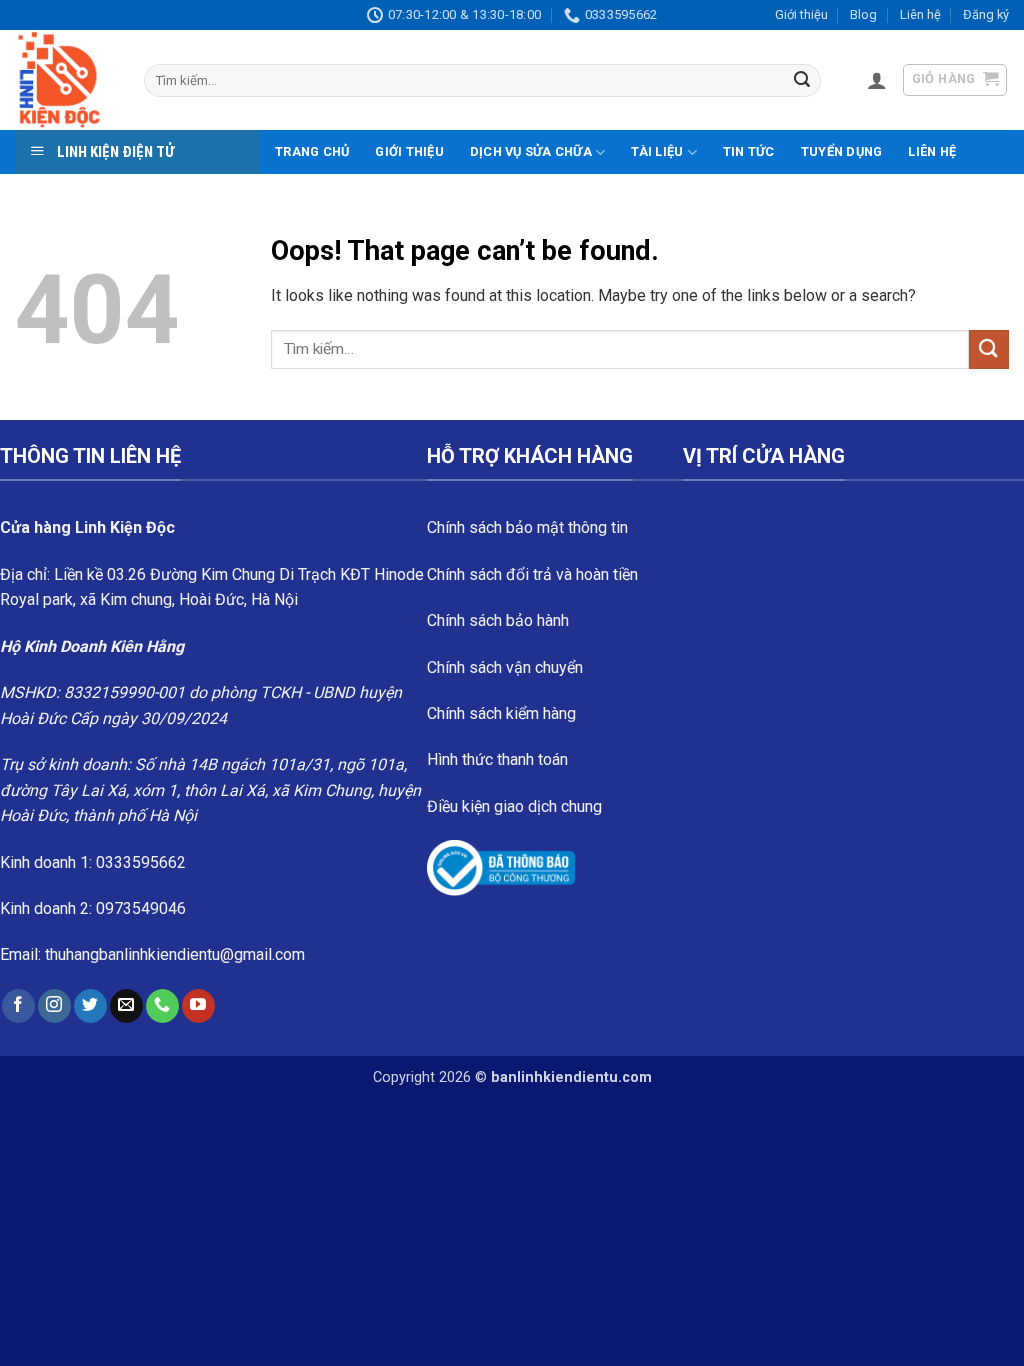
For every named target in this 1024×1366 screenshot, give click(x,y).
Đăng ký (986, 14)
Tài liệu (657, 151)
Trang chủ (312, 151)
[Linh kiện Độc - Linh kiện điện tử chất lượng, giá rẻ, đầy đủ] (64, 80)
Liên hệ (920, 14)
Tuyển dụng (842, 151)
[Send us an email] (126, 1006)
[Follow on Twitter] (90, 1006)
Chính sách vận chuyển (505, 667)
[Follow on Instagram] (54, 1006)
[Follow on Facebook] (18, 1006)
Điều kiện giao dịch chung (514, 806)
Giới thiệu (801, 14)
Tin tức (749, 151)
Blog (863, 14)
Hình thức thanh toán (497, 759)
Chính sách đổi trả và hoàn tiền (532, 574)
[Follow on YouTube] (198, 1006)
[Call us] (162, 1006)
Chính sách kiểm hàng (501, 713)
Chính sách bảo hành (498, 620)
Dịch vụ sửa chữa (531, 151)
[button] (877, 80)
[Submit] (802, 81)
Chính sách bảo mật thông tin (527, 527)
